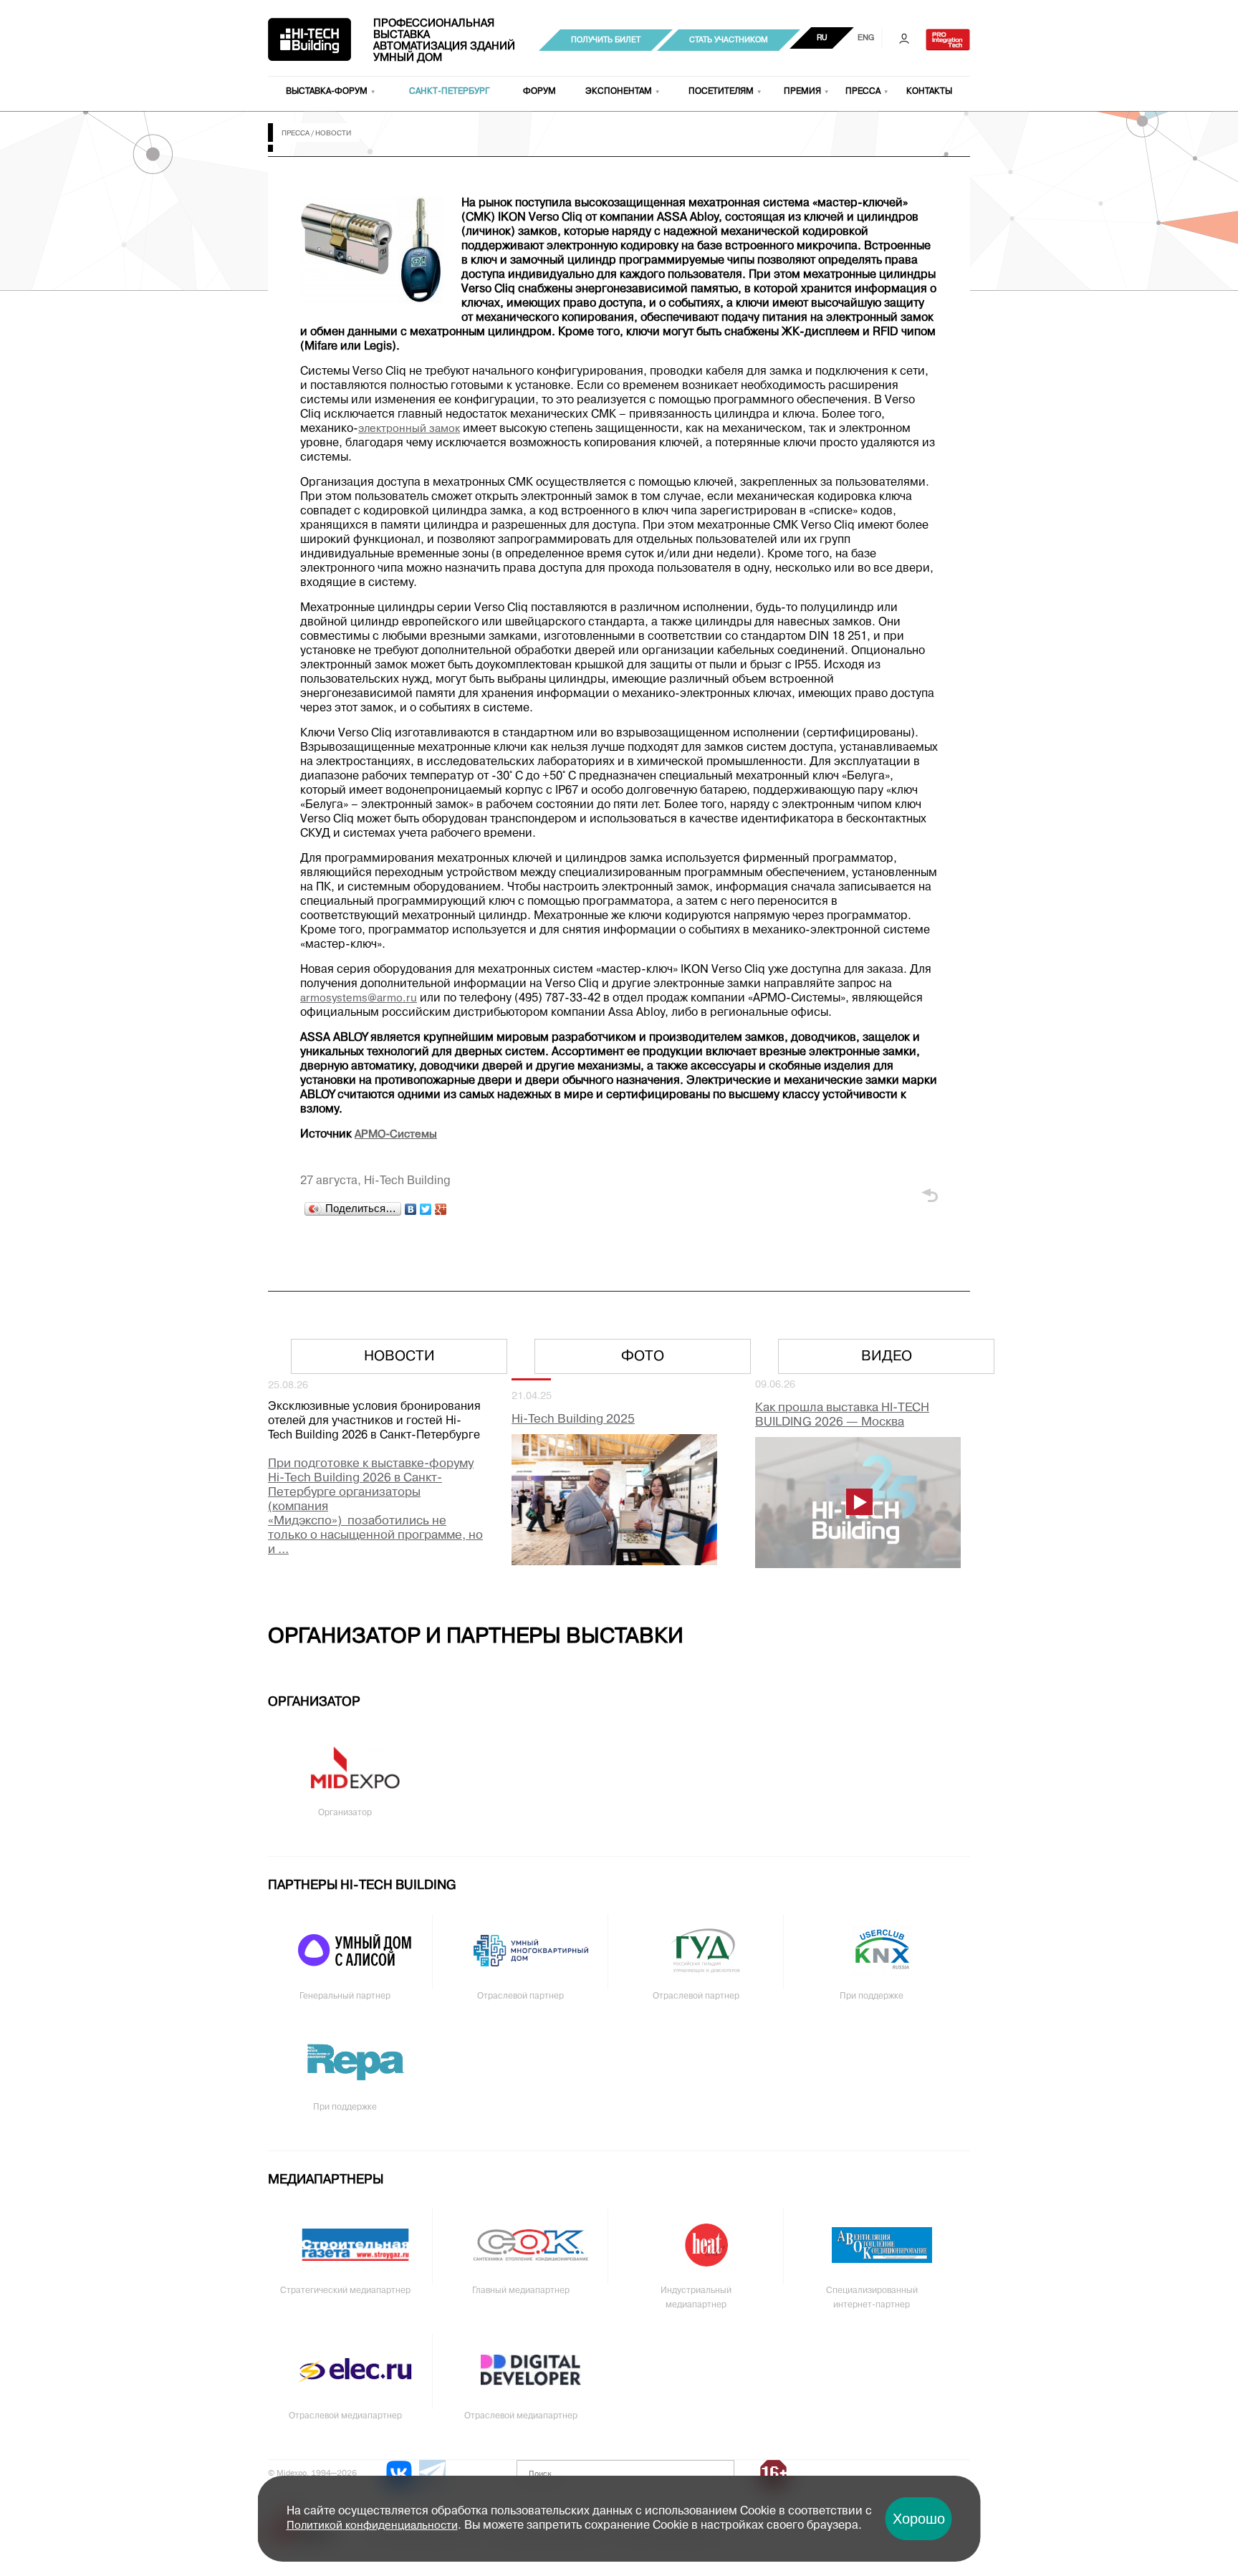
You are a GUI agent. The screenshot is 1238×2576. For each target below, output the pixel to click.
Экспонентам (619, 92)
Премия (802, 92)
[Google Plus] (441, 1209)
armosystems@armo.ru (359, 999)
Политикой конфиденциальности (372, 2526)
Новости (399, 1357)
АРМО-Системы (396, 1135)
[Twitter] (426, 1209)
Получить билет (606, 40)
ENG (866, 38)
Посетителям (721, 92)
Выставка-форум (327, 92)
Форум (539, 92)
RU (822, 38)
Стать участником (729, 40)
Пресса (863, 92)
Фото (643, 1357)
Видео (887, 1357)
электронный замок (409, 429)
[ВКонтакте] (411, 1209)
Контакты (929, 92)
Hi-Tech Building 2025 (573, 1419)
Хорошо (919, 2519)
